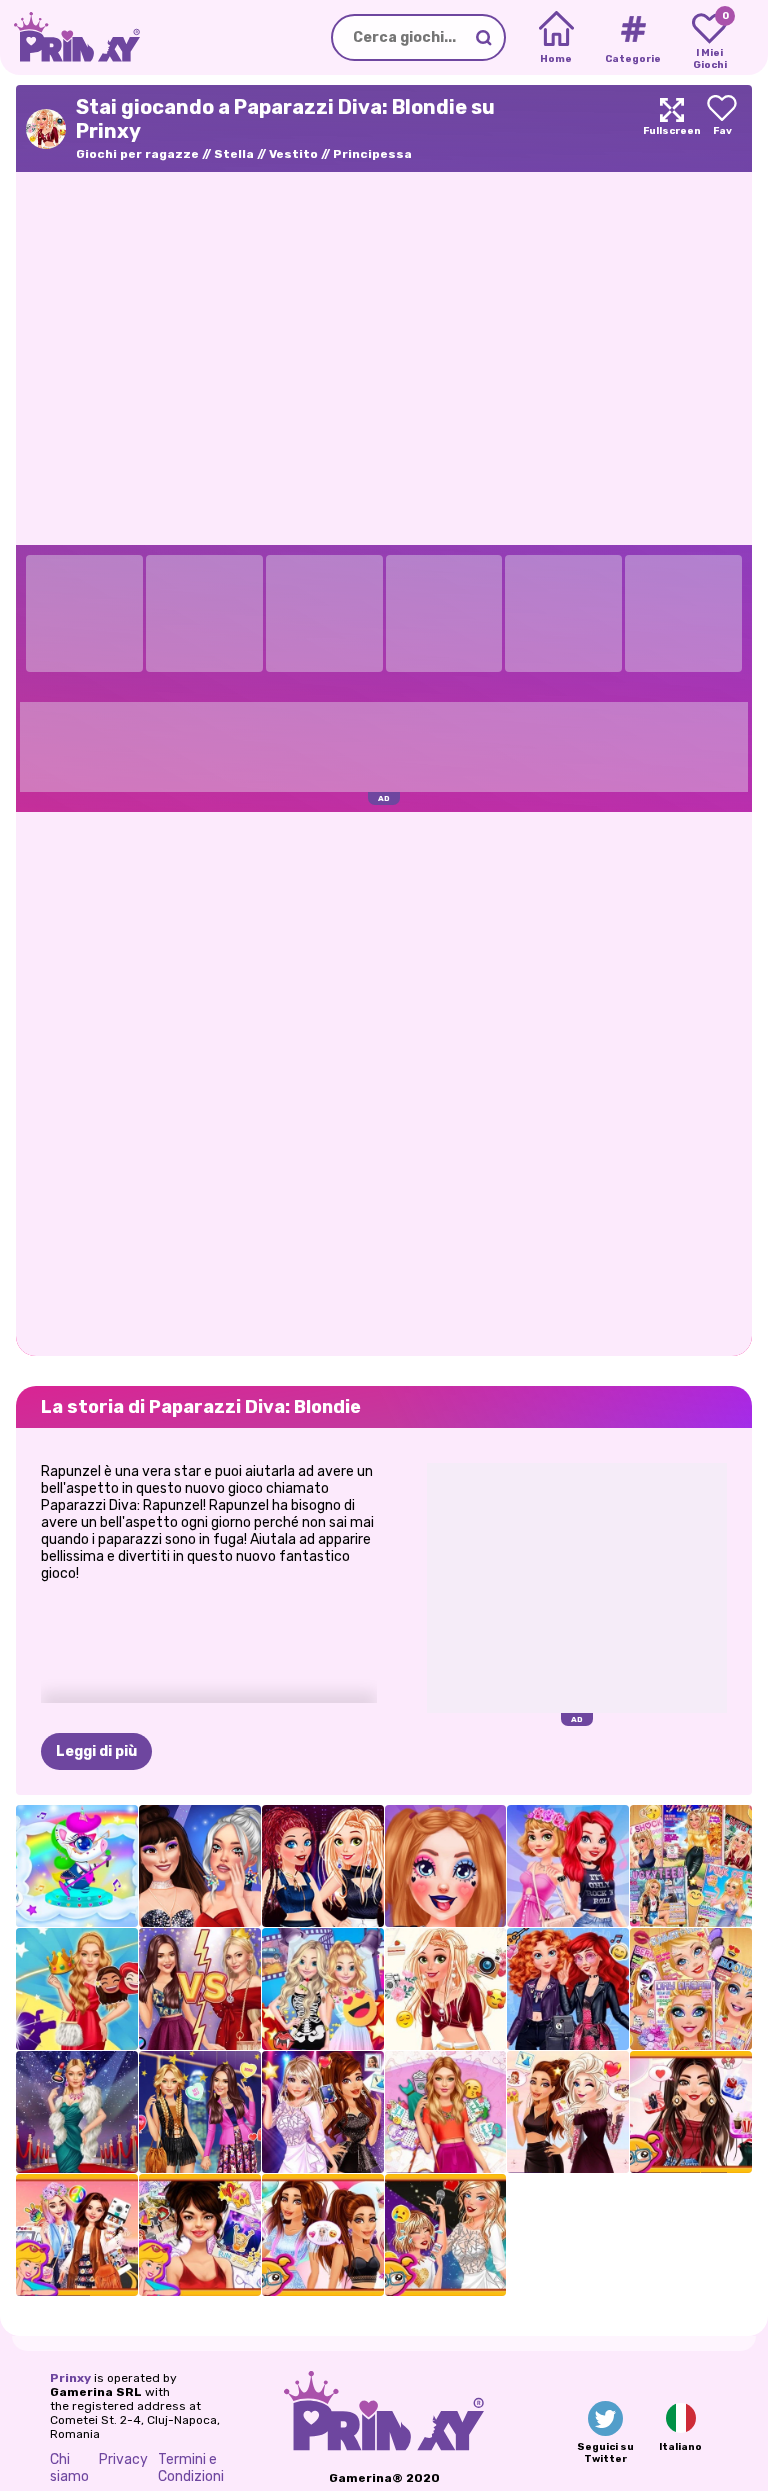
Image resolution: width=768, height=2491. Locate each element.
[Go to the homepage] (70, 37)
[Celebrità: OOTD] (200, 2235)
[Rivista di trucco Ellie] (691, 1989)
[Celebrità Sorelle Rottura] (200, 1989)
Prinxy (70, 2378)
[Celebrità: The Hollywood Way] (323, 2112)
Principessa (372, 154)
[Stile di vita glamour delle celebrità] (77, 2112)
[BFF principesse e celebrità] (568, 2112)
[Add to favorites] (722, 128)
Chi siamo (69, 2468)
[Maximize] (672, 128)
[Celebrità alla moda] (200, 2112)
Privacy (123, 2459)
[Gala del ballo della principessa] (77, 1989)
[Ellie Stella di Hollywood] (323, 1989)
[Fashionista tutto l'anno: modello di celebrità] (446, 2112)
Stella (234, 154)
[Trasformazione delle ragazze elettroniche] (446, 1866)
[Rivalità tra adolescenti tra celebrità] (200, 1866)
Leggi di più (96, 1751)
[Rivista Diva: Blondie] (691, 1866)
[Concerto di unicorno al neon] (77, 1866)
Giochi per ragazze (137, 154)
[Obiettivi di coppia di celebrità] (691, 2112)
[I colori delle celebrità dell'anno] (323, 2235)
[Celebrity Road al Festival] (77, 2235)
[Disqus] (384, 1082)
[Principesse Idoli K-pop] (323, 1866)
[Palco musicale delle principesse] (568, 1866)
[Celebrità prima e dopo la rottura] (446, 2235)
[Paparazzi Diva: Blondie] (446, 1989)
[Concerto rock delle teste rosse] (568, 1989)
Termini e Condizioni (191, 2468)
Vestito (293, 154)
